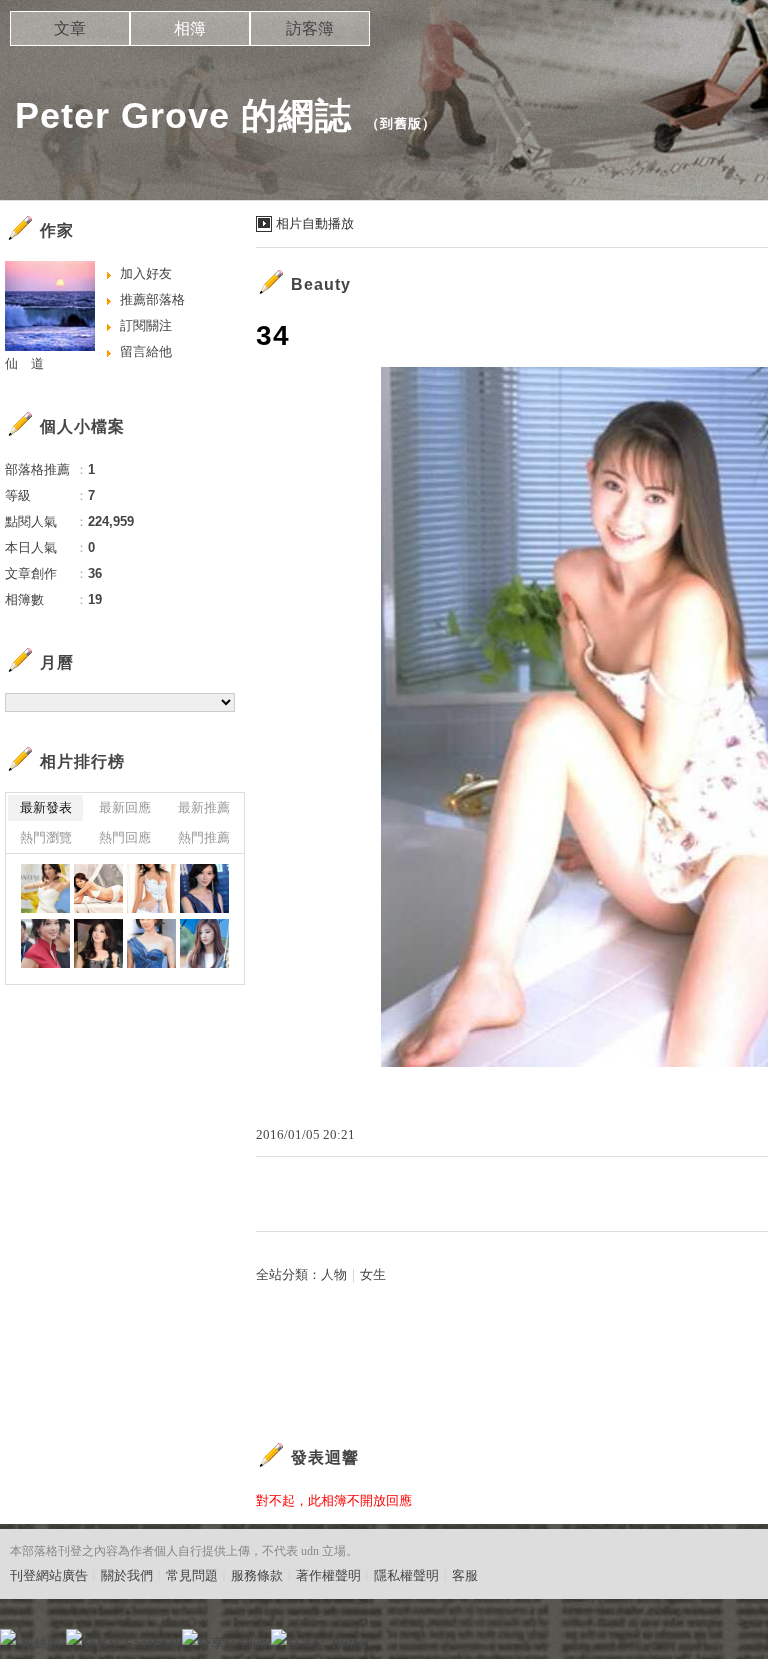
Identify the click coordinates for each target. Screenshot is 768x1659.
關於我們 (127, 1575)
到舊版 (401, 123)
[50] (45, 888)
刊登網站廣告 (49, 1575)
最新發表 (46, 807)
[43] (204, 943)
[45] (98, 943)
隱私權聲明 (406, 1575)
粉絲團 (40, 1643)
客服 (465, 1575)
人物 (334, 1274)
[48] (151, 888)
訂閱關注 (146, 325)
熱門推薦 (204, 837)
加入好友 (146, 273)
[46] (45, 943)
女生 (373, 1274)
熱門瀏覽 (46, 837)
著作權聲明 (328, 1575)
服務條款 (257, 1575)
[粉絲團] (8, 1637)
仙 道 (24, 363)
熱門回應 (125, 837)
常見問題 (192, 1575)
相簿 (190, 28)
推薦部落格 (152, 299)
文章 (70, 28)
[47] (204, 888)
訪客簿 (310, 28)
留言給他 (146, 351)
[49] (98, 888)
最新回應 (125, 807)
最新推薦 (204, 807)
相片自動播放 (315, 223)
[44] (151, 943)
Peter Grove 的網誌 (183, 115)
